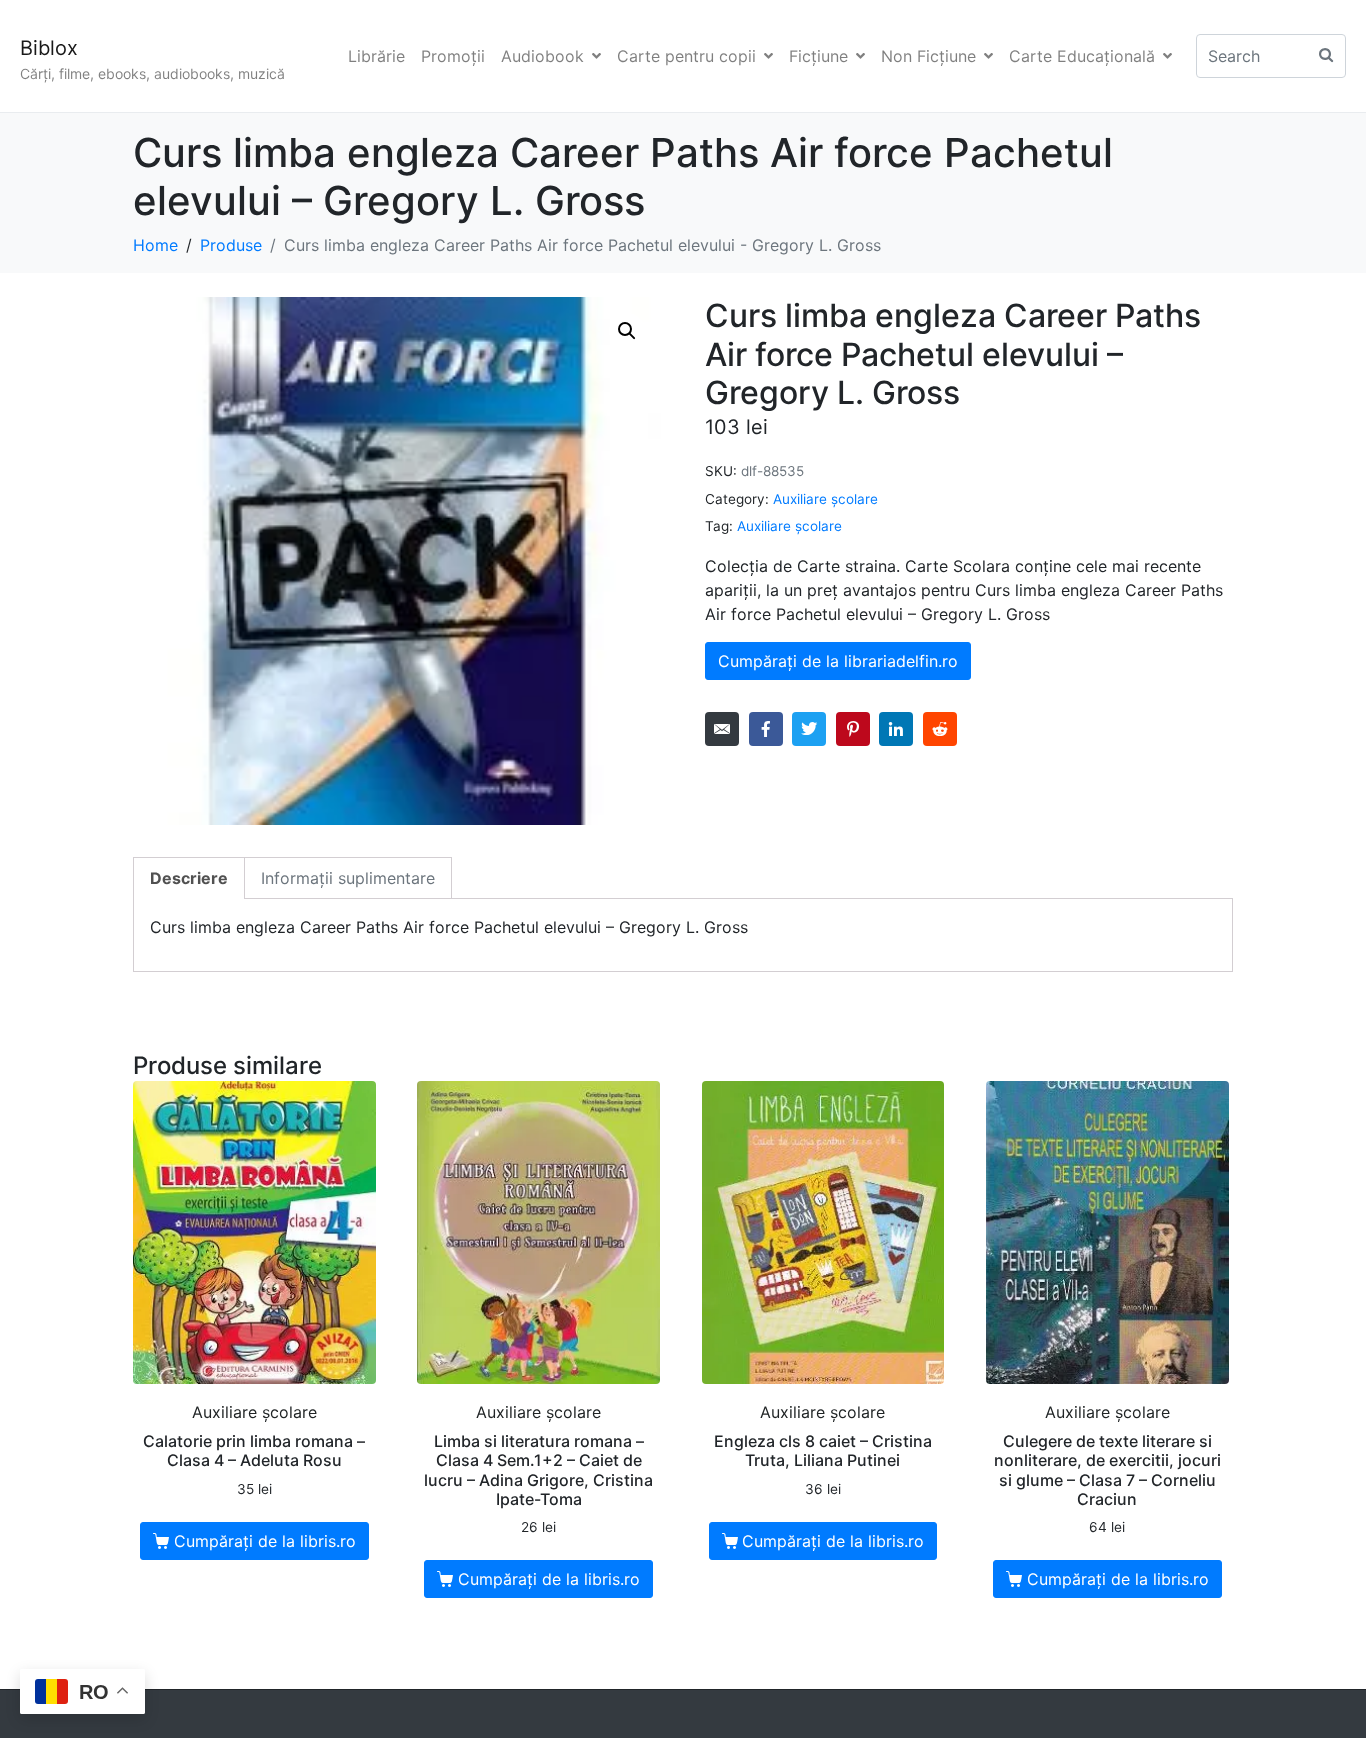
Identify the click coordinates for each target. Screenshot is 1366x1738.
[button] (627, 331)
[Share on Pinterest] (853, 729)
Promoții (453, 56)
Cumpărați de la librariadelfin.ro (838, 661)
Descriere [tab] (189, 878)
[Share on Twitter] (809, 729)
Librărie (376, 56)
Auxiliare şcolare (825, 499)
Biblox (49, 48)
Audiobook (542, 56)
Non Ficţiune (928, 56)
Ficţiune (818, 56)
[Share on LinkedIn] (896, 729)
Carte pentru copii (686, 56)
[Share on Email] (722, 729)
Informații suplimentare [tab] (348, 878)
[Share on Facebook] (766, 729)
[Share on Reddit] (940, 729)
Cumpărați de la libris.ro (265, 1541)
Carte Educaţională (1082, 56)
